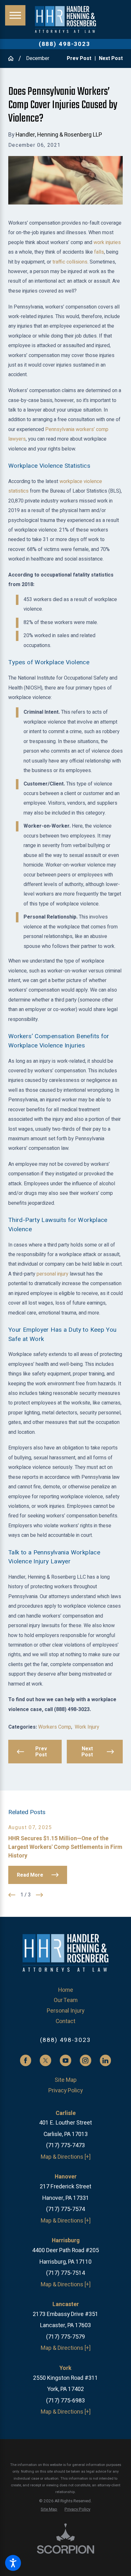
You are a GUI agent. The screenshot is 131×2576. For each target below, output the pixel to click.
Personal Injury (65, 2011)
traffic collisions (70, 262)
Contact (65, 2021)
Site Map (66, 2080)
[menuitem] (65, 1990)
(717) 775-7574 (65, 2209)
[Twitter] (45, 2060)
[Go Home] (13, 58)
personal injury (52, 1274)
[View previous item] (12, 1895)
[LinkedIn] (106, 2060)
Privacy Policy (65, 2090)
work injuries (107, 242)
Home (66, 1990)
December (38, 58)
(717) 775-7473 (65, 2145)
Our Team (66, 2000)
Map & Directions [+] (66, 2157)
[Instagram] (86, 2060)
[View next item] (39, 1895)
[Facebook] (26, 2060)
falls (99, 252)
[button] (13, 2563)
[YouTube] (65, 2060)
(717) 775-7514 (65, 2273)
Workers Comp (55, 1727)
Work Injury (87, 1727)
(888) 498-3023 (65, 44)
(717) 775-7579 (65, 2337)
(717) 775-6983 (65, 2401)
